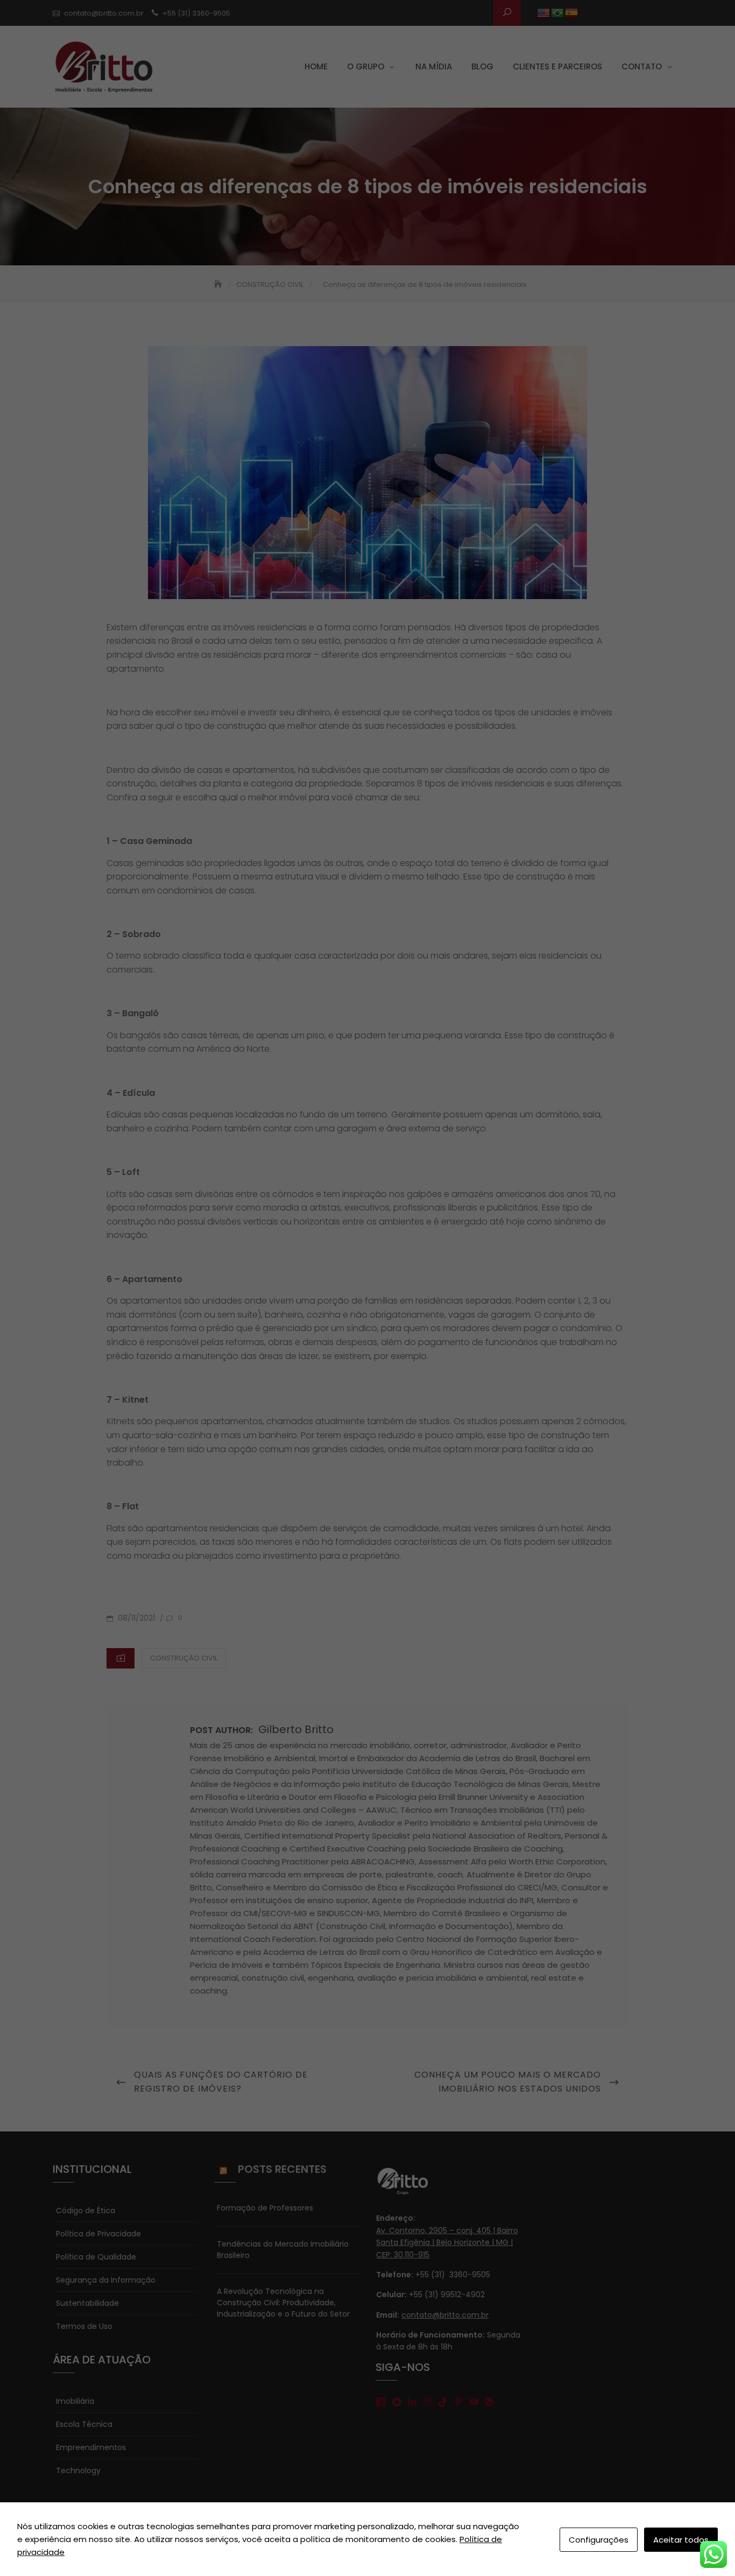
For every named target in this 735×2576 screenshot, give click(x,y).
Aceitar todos (681, 2540)
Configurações (599, 2540)
